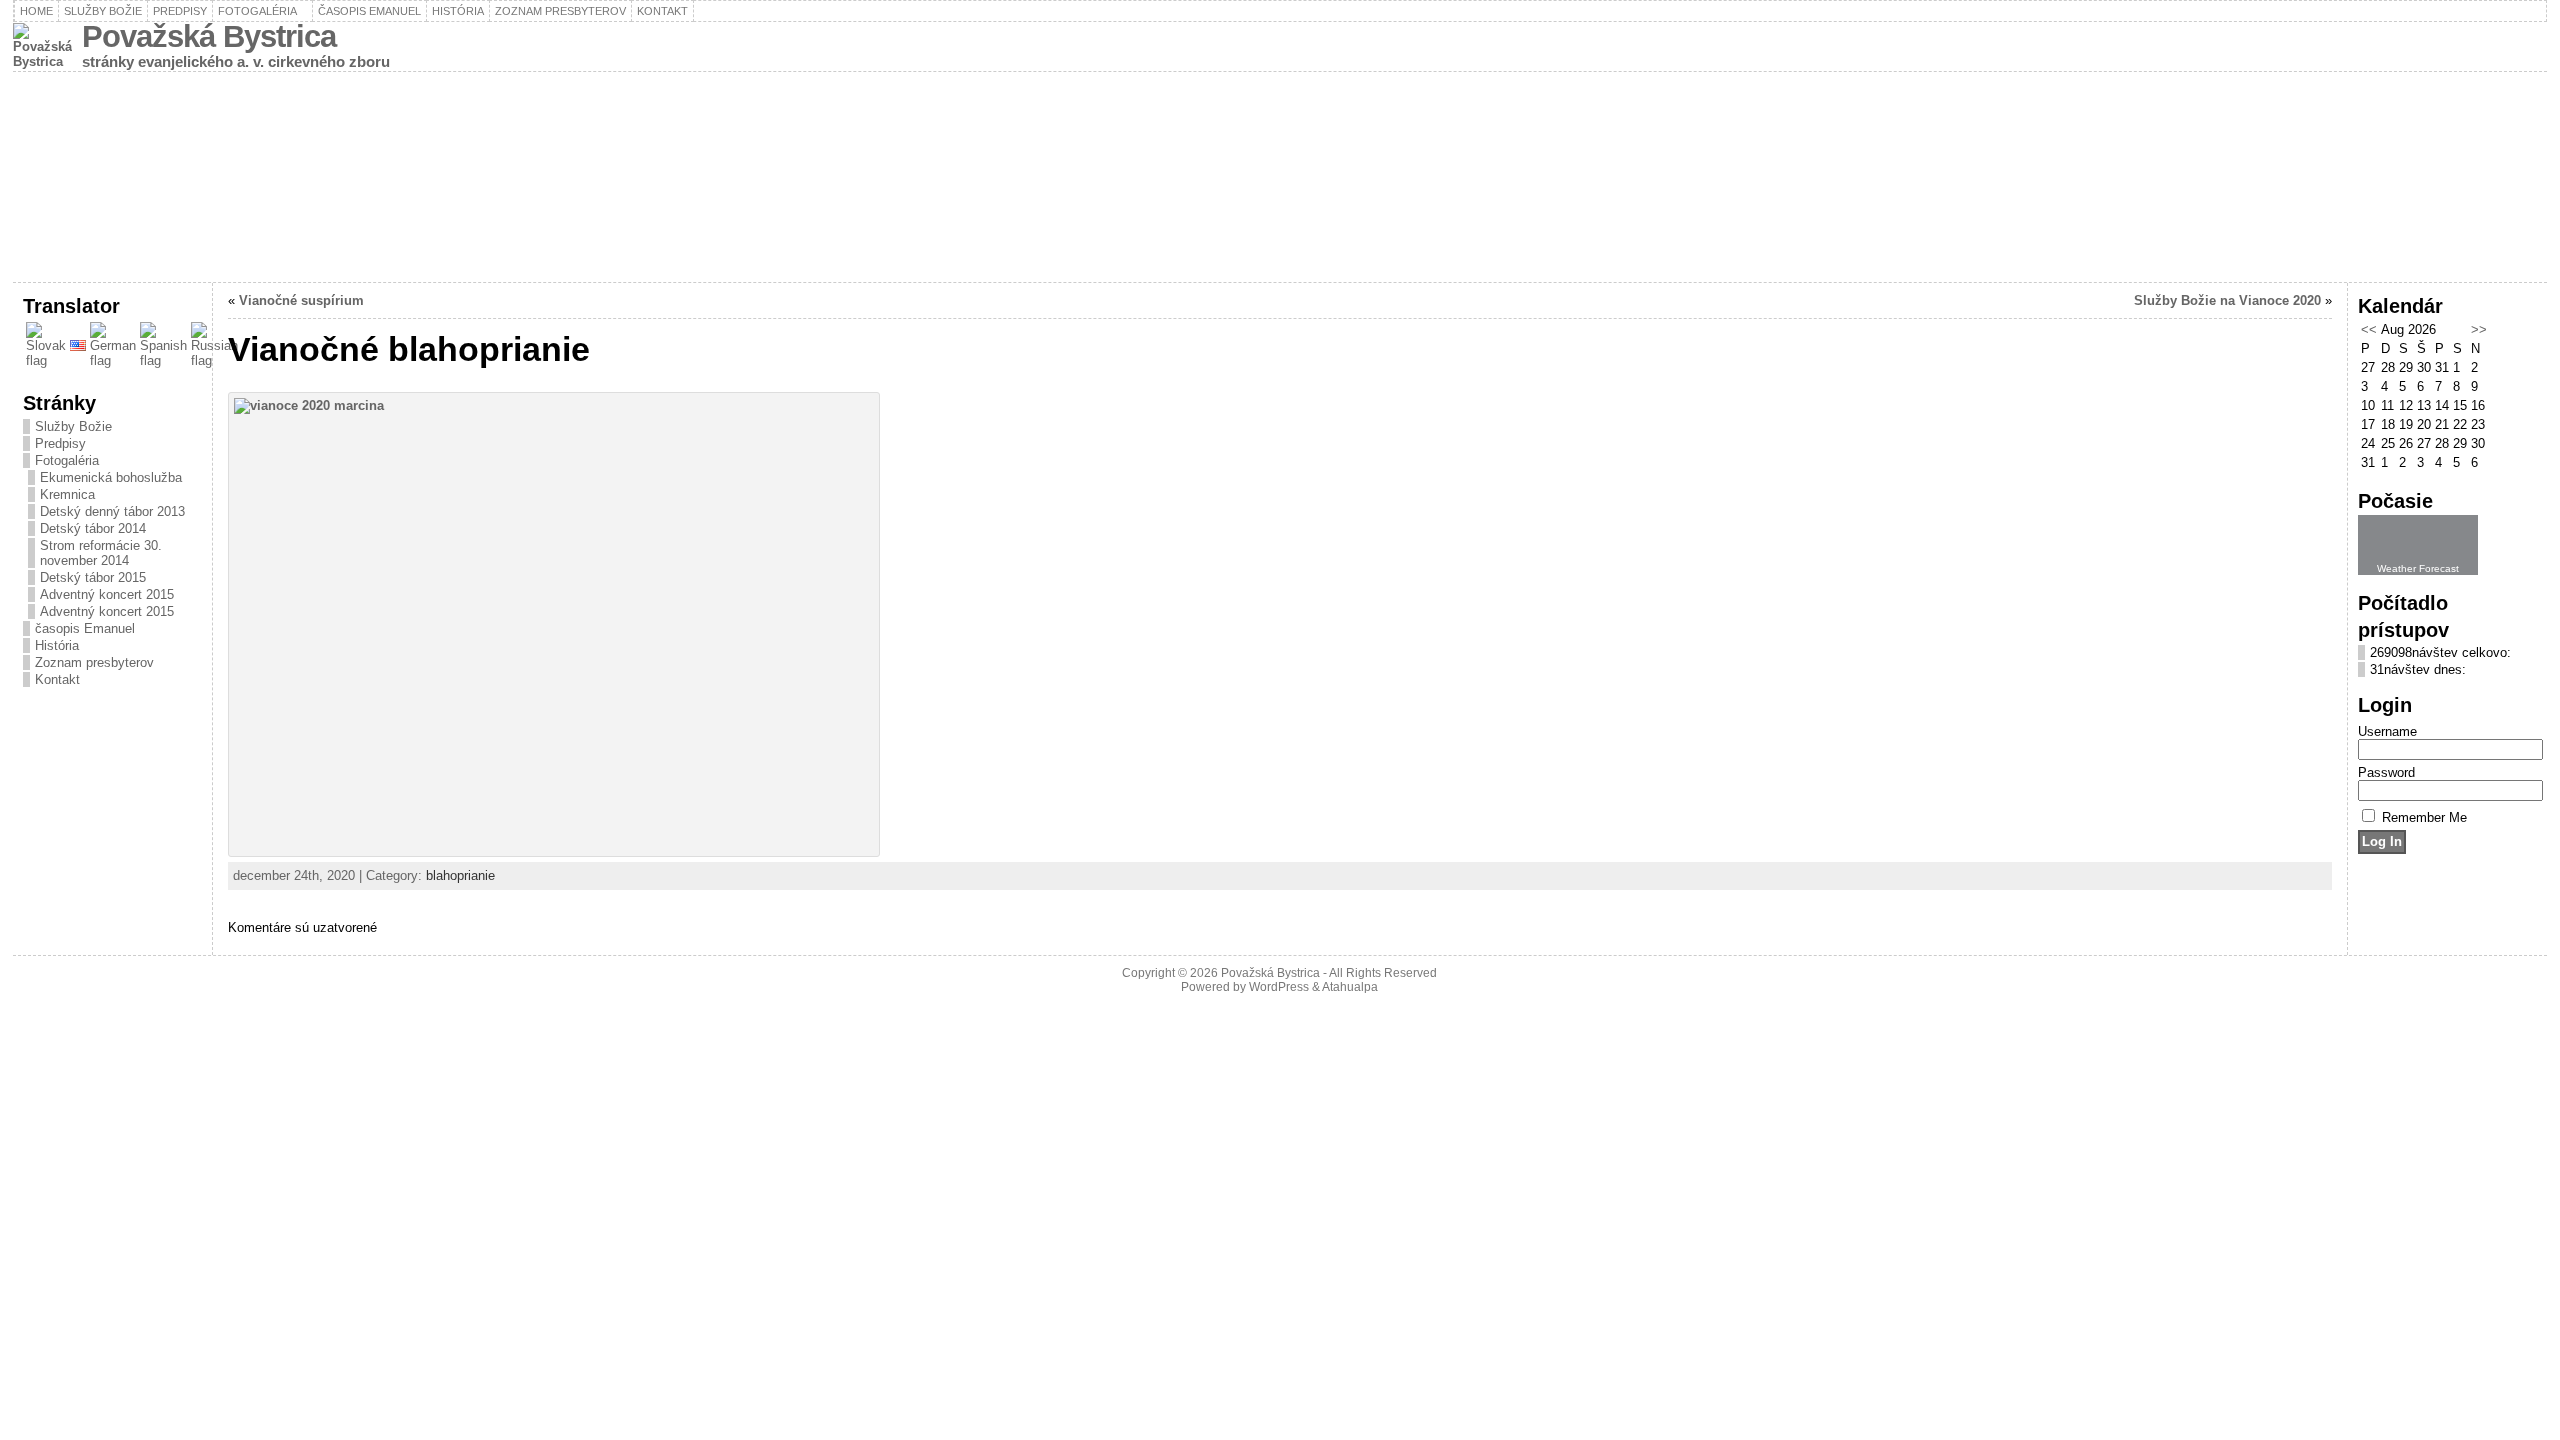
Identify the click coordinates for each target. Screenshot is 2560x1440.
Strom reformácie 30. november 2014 (101, 553)
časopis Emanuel (85, 628)
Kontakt (57, 679)
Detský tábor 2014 (93, 528)
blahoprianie (460, 875)
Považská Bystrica (209, 36)
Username (2387, 731)
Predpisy (60, 443)
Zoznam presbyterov (94, 662)
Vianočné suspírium (301, 300)
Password (2386, 772)
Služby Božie (73, 426)
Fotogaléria (67, 460)
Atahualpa (1350, 987)
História (57, 645)
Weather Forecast (2418, 568)
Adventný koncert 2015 (107, 594)
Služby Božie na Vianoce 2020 (2227, 300)
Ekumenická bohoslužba (111, 477)
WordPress (1279, 987)
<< (2369, 329)
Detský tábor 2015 (93, 577)
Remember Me (2424, 817)
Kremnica (67, 494)
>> (2479, 329)
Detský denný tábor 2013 (112, 511)
